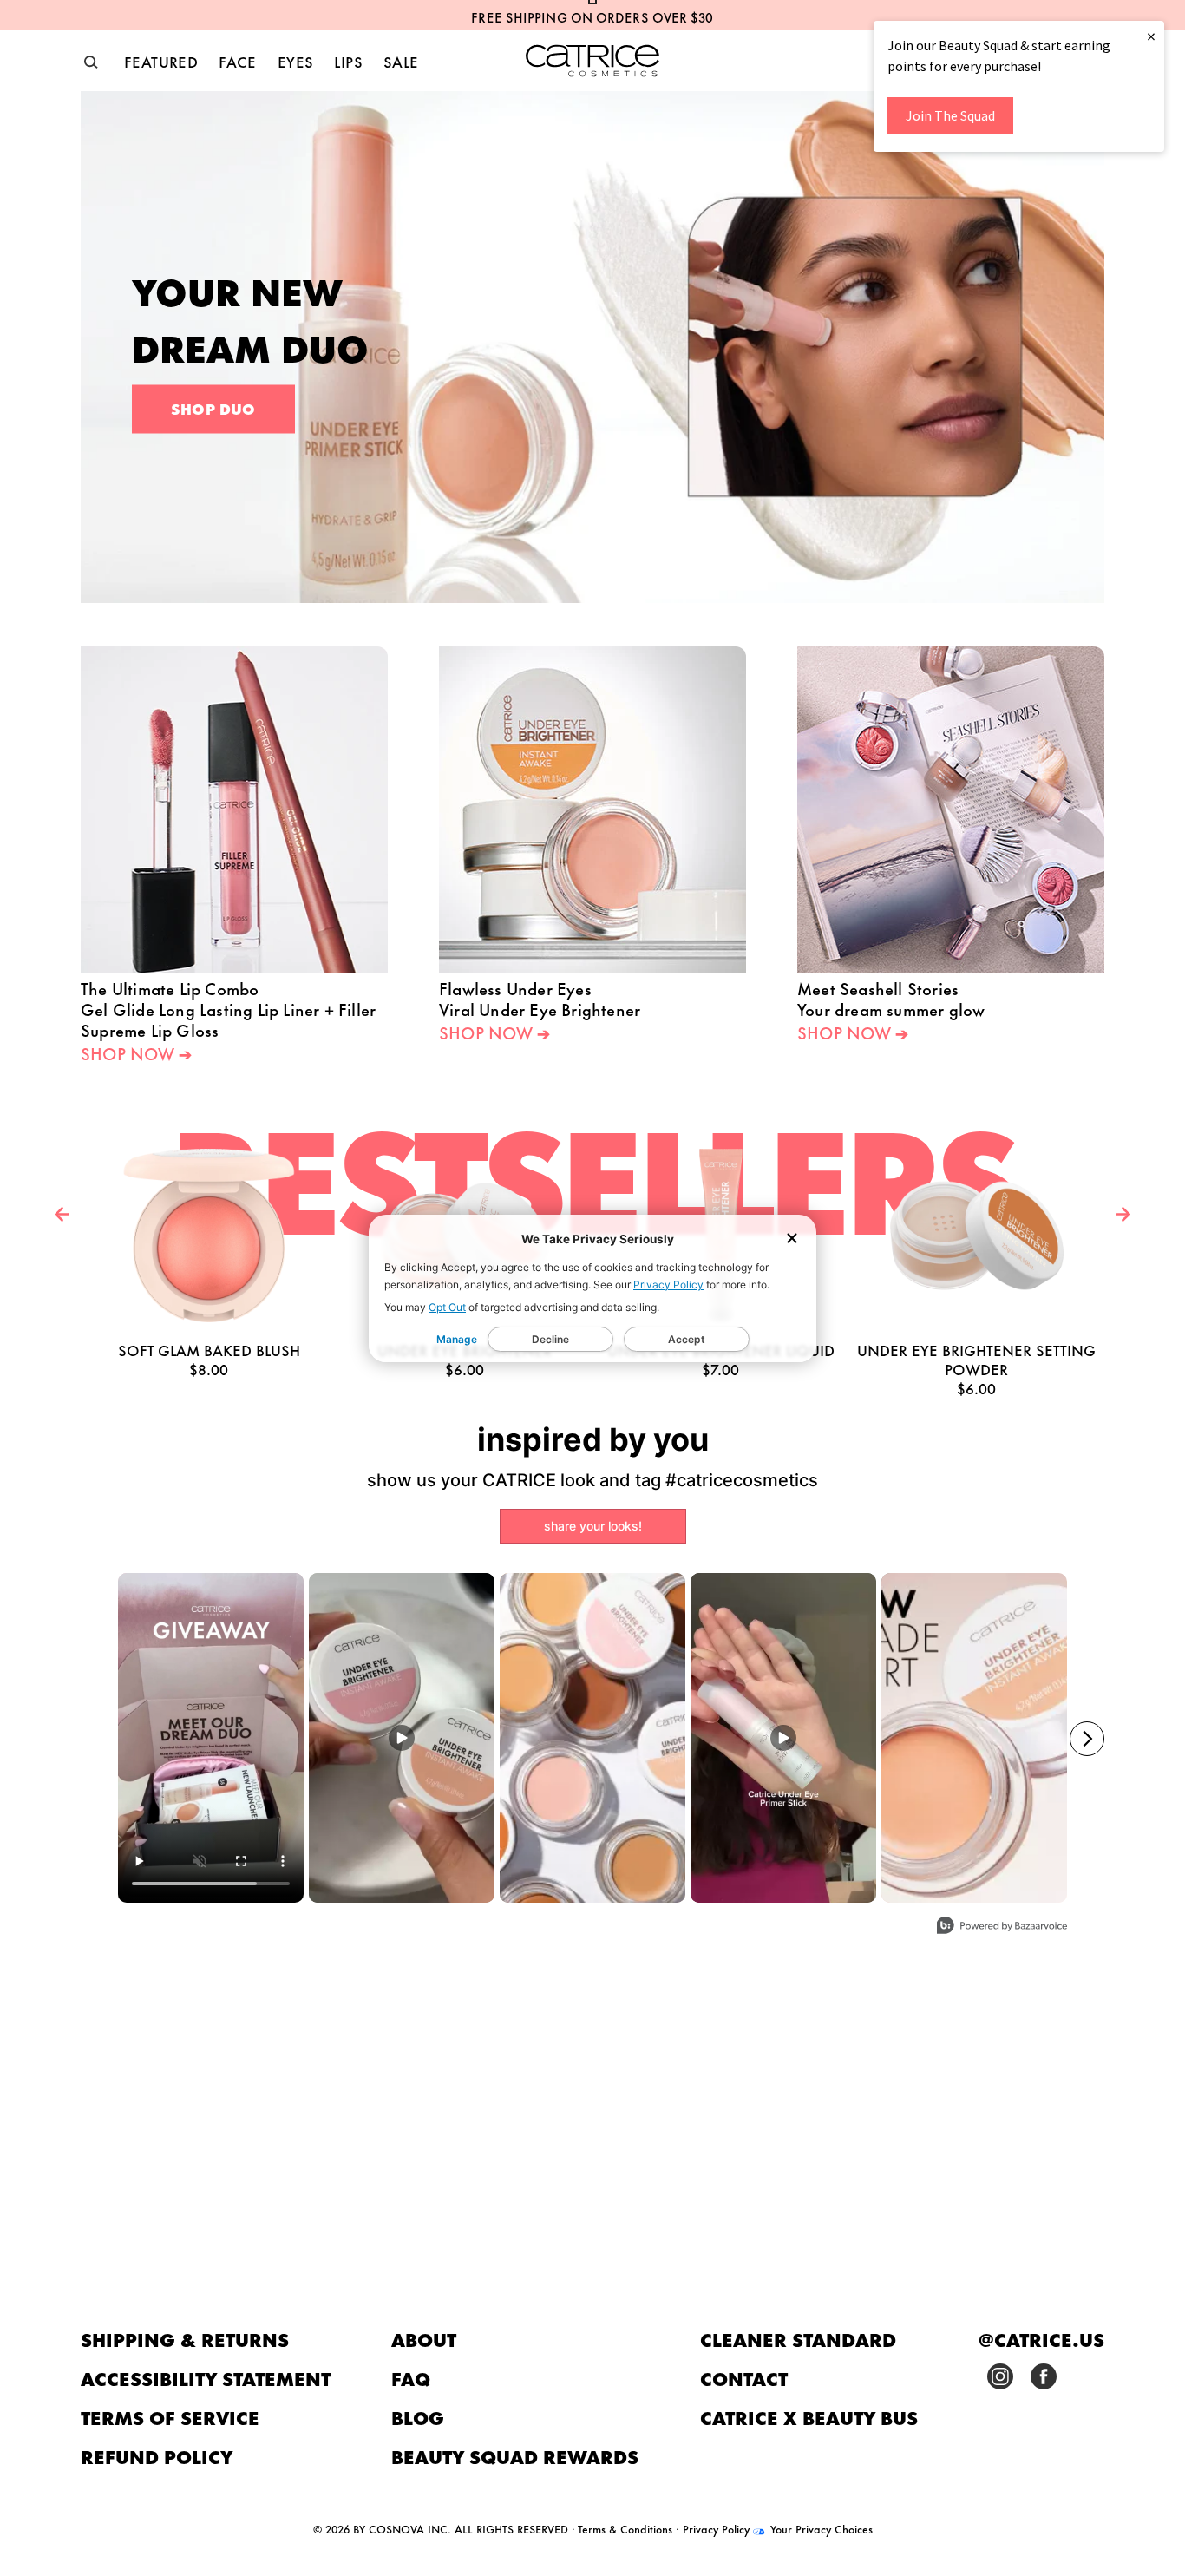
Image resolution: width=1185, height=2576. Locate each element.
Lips (348, 61)
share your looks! (593, 1526)
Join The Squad (950, 115)
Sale (401, 61)
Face (238, 61)
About (424, 2339)
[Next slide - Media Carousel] (1087, 1739)
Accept (687, 1339)
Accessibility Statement (206, 2378)
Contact (744, 2378)
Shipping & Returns (185, 2339)
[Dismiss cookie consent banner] (792, 1239)
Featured (161, 61)
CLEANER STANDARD (798, 2339)
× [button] (1151, 36)
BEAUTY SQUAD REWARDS (515, 2456)
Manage (457, 1339)
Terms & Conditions (625, 2528)
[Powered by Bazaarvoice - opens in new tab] (1002, 1927)
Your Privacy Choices (820, 2528)
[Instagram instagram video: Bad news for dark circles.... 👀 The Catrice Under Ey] (402, 1738)
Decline (550, 1339)
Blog (418, 2417)
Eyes (296, 61)
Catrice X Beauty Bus (809, 2417)
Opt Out (447, 1307)
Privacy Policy (668, 1285)
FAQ (411, 2378)
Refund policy (157, 2456)
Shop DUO (213, 408)
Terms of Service (170, 2417)
